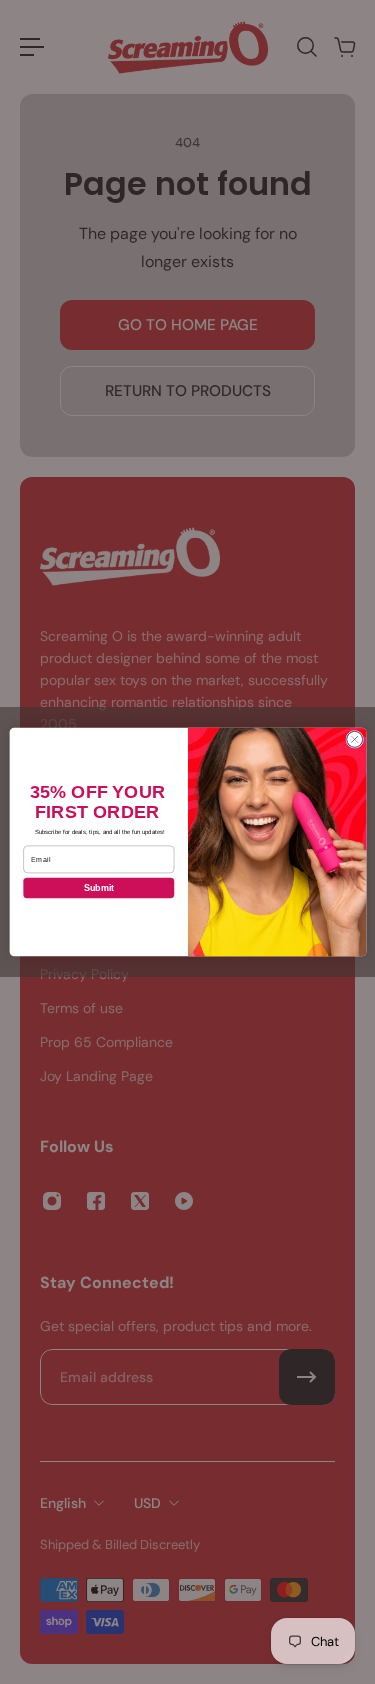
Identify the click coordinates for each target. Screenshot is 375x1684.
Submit (98, 888)
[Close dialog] (354, 739)
